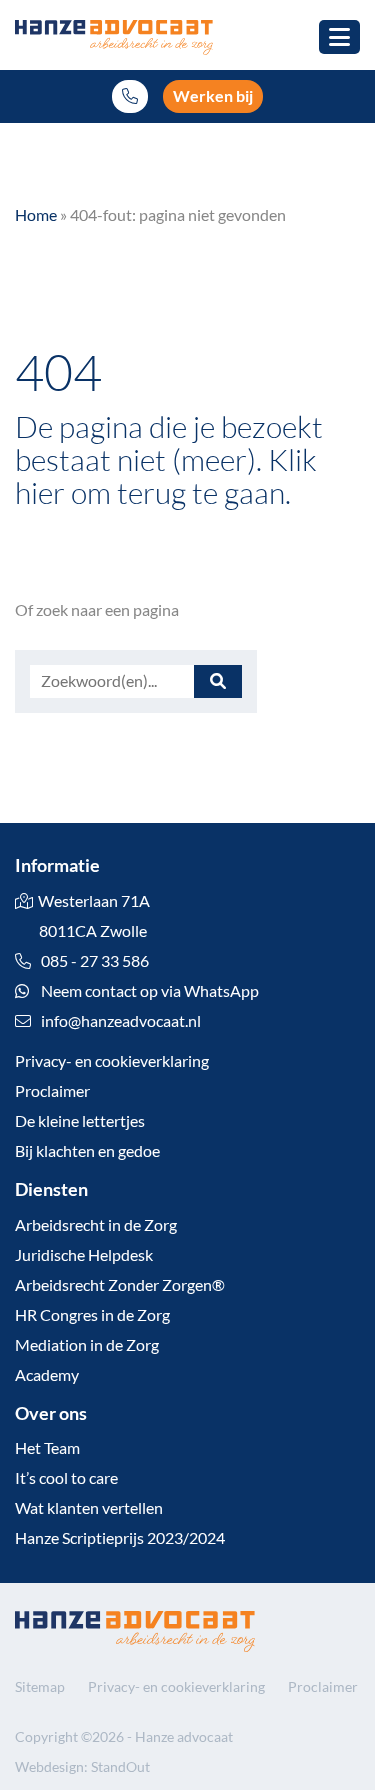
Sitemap (40, 1686)
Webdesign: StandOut (82, 1766)
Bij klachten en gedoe (87, 1150)
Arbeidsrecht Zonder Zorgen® (120, 1284)
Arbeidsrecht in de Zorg (96, 1224)
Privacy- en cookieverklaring (112, 1060)
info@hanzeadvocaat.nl (121, 1020)
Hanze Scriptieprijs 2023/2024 (120, 1537)
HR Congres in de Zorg (92, 1314)
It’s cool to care (66, 1477)
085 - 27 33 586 (93, 960)
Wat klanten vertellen (89, 1507)
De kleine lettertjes (80, 1120)
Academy (47, 1374)
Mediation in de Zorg (87, 1344)
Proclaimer (52, 1090)
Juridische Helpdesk (84, 1254)
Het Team (47, 1447)
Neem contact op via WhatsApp (148, 990)
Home (36, 214)
